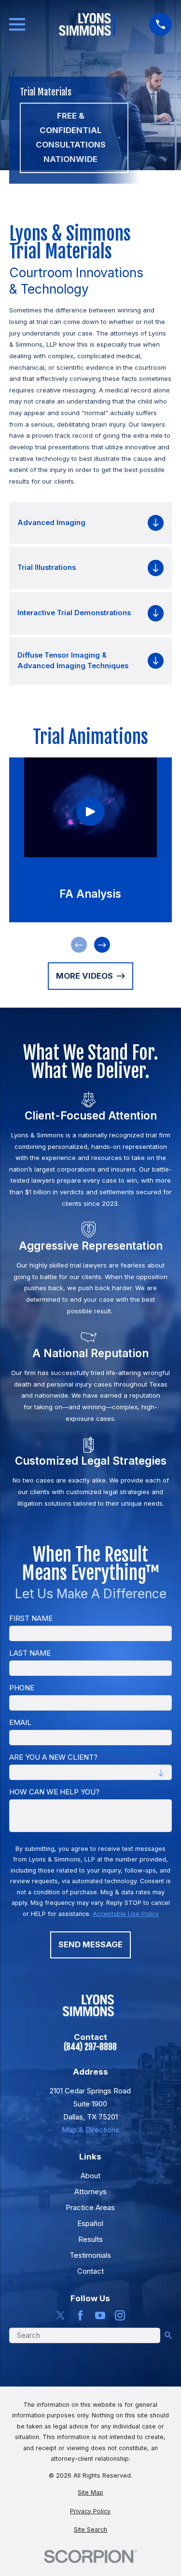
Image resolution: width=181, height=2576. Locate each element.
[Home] (87, 24)
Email (20, 1723)
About (90, 2176)
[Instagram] (120, 2315)
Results (90, 2239)
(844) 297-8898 (90, 2047)
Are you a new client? (53, 1757)
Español (90, 2223)
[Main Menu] (17, 24)
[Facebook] (80, 2315)
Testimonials (90, 2255)
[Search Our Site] (168, 2335)
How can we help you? (54, 1792)
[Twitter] (61, 2315)
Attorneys (90, 2192)
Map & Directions (90, 2130)
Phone (22, 1688)
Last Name (30, 1653)
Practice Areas (90, 2207)
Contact (90, 2271)
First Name (31, 1618)
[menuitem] (90, 2493)
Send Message (90, 1944)
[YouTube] (100, 2315)
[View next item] (102, 945)
